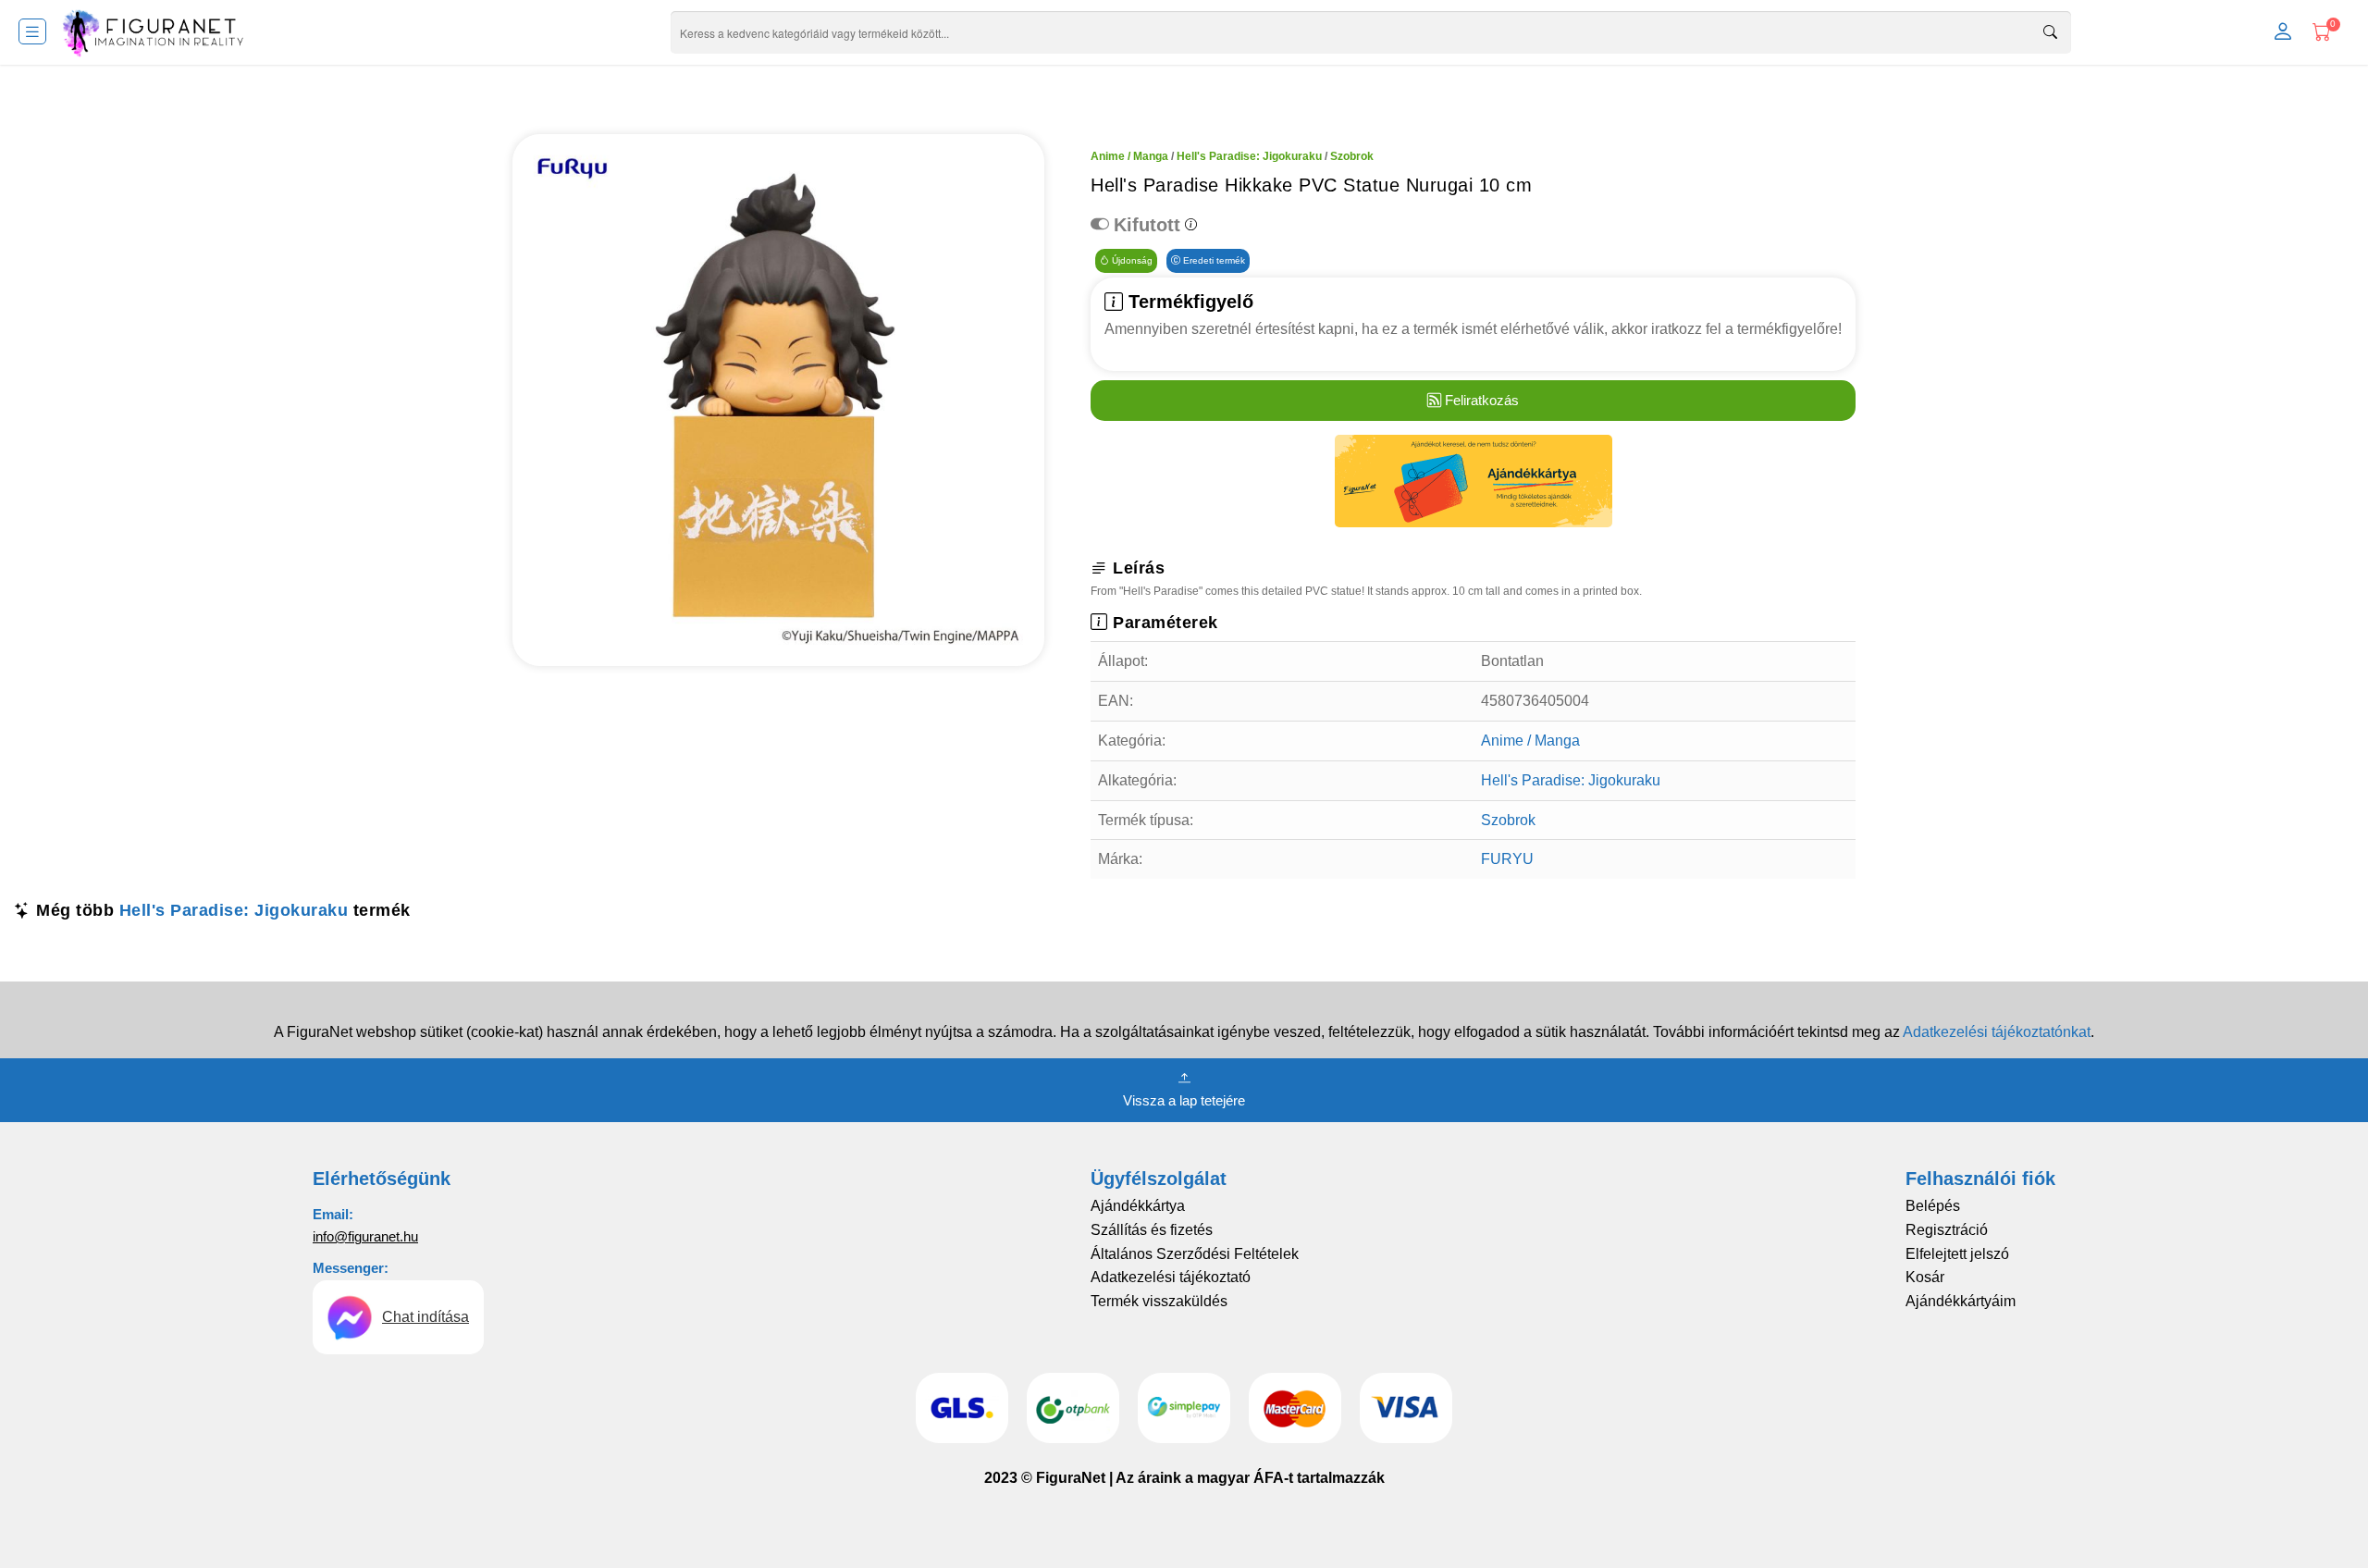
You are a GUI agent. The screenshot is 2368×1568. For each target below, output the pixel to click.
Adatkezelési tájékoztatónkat (1997, 1032)
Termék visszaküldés (1159, 1301)
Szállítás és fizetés (1152, 1230)
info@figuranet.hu (365, 1236)
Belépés (1933, 1206)
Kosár (1925, 1277)
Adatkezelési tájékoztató (1171, 1277)
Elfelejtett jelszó (1957, 1254)
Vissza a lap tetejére (1184, 1100)
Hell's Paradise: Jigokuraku (1249, 156)
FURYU (1507, 859)
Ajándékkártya (1138, 1206)
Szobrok (1352, 156)
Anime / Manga (1129, 156)
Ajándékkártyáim (1961, 1301)
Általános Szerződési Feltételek (1195, 1254)
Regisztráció (1947, 1230)
